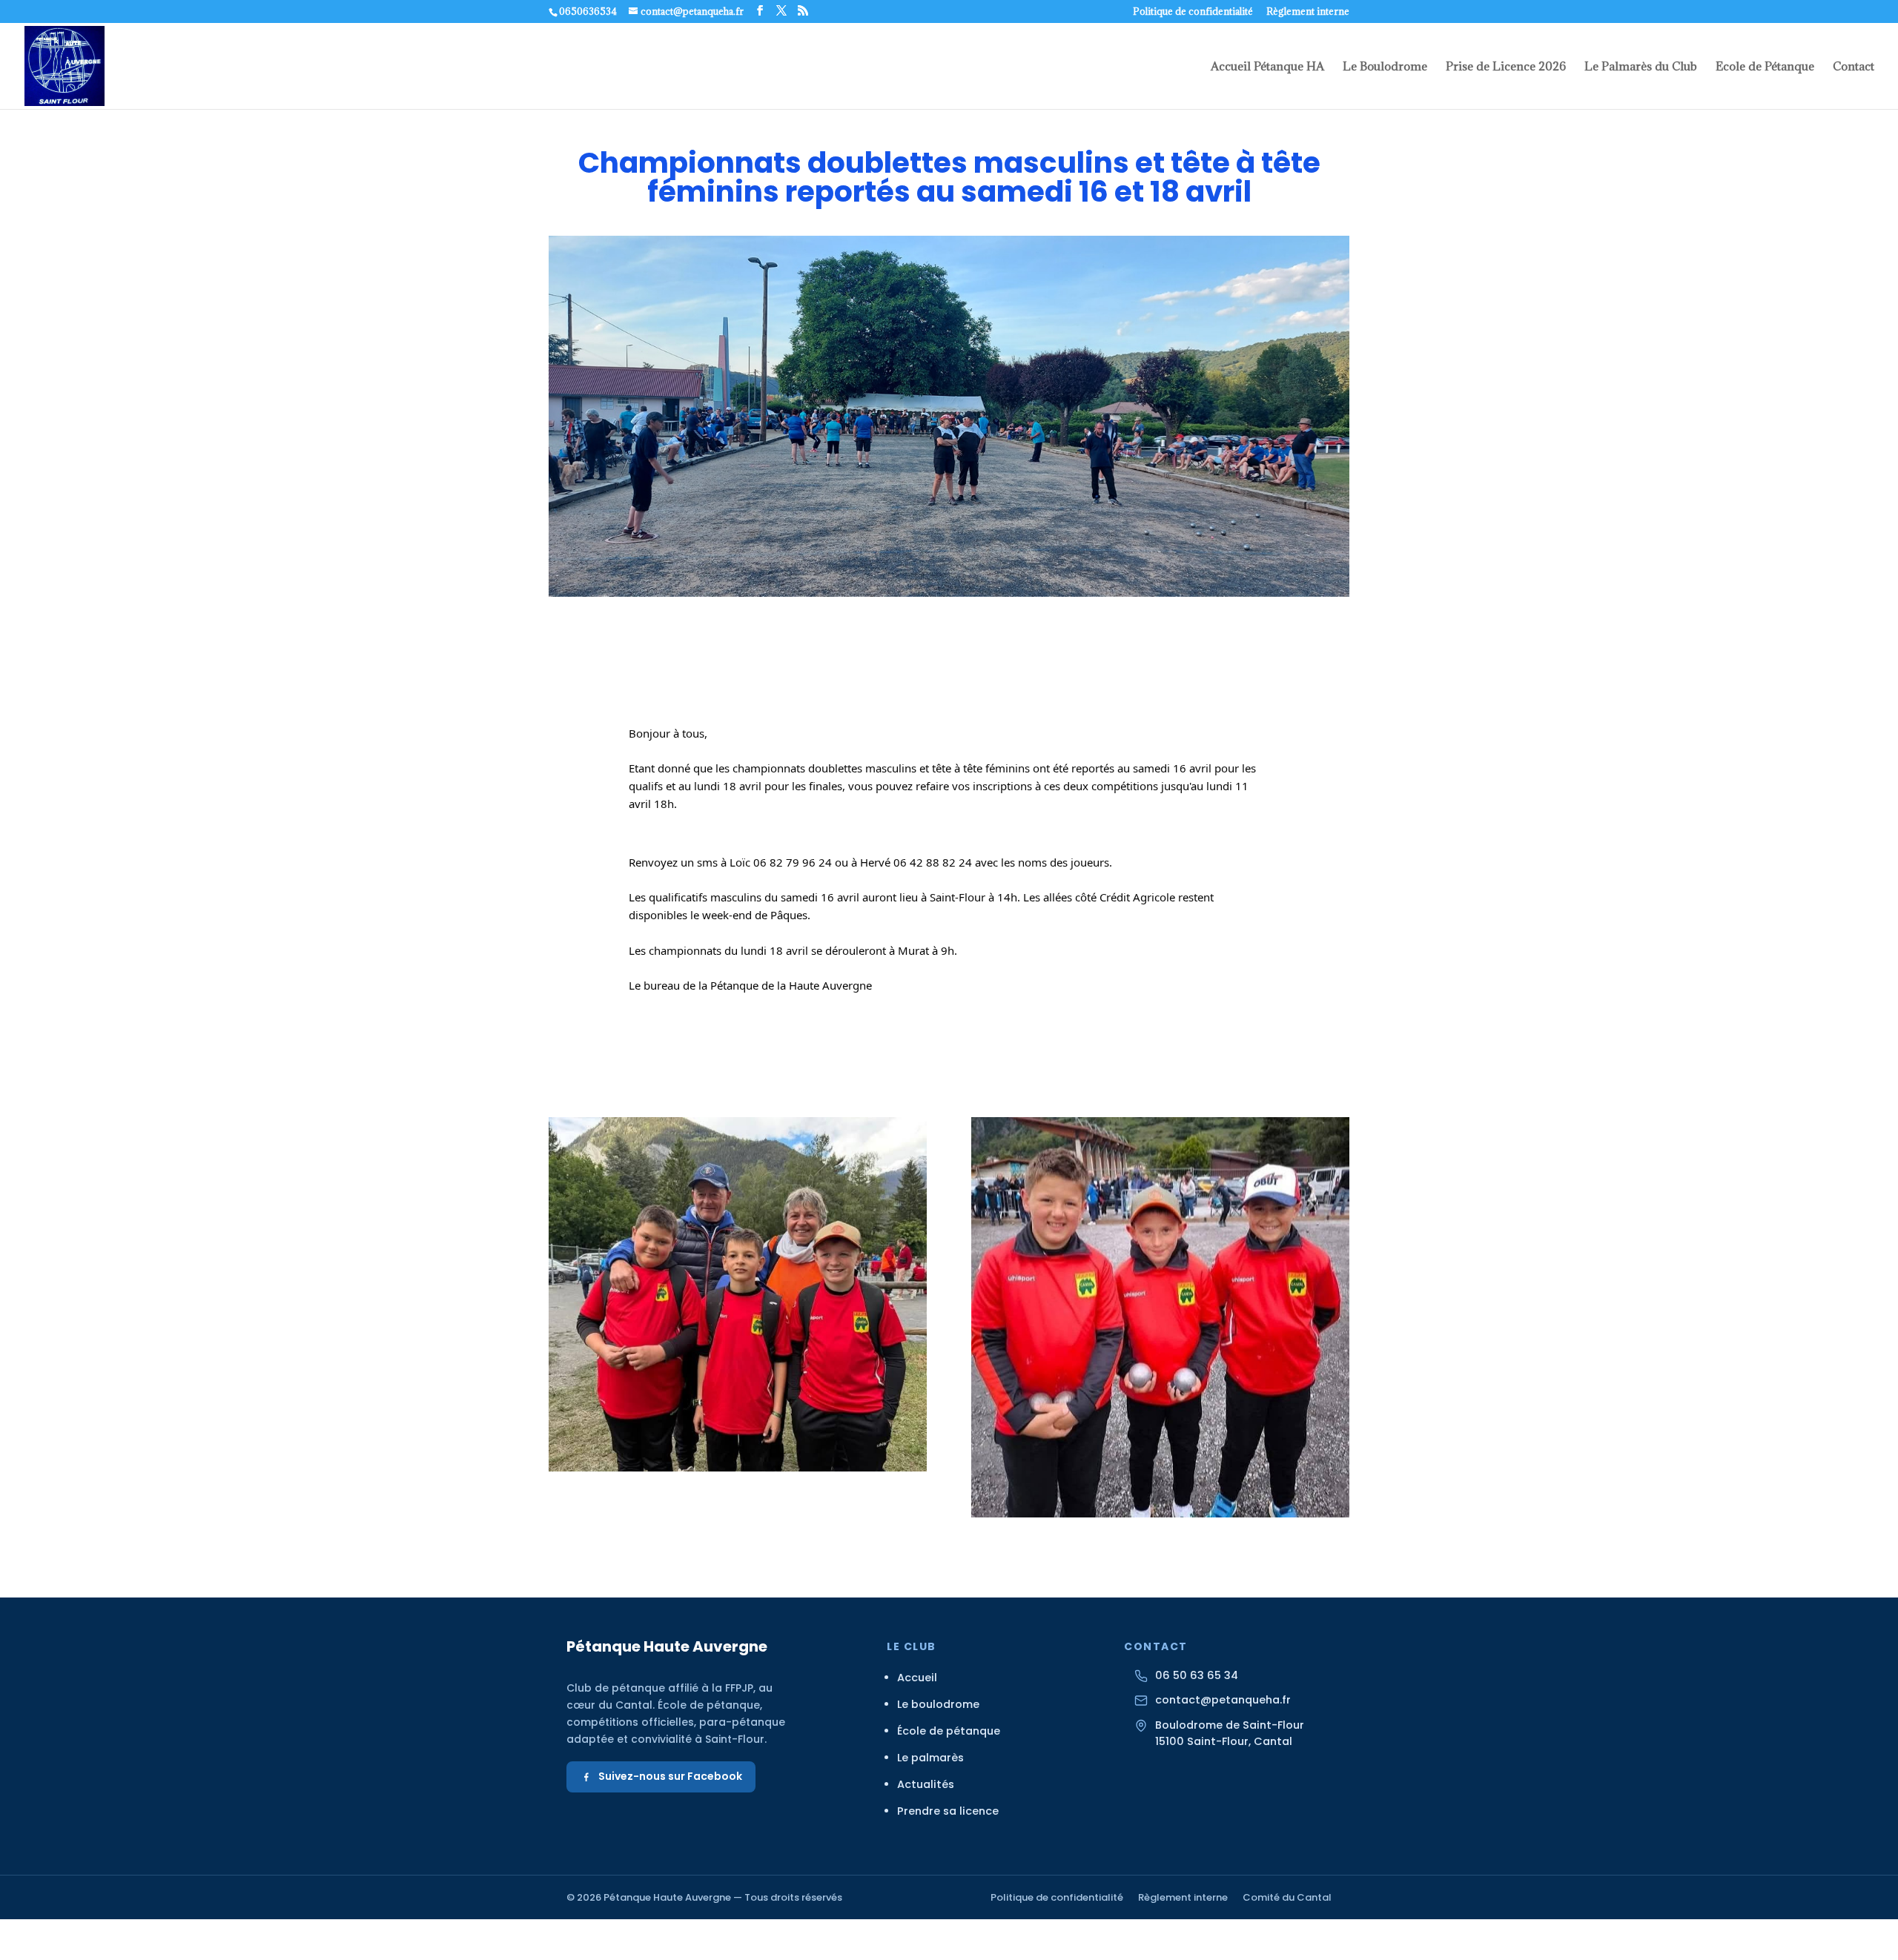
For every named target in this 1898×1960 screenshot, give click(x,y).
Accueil (917, 1678)
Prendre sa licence (948, 1811)
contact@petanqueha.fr (1223, 1700)
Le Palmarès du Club (1641, 67)
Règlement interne (1308, 12)
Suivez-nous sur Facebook (670, 1776)
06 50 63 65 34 (1197, 1675)
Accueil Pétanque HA (1267, 67)
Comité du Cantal (1287, 1897)
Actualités (926, 1784)
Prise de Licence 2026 (1506, 67)
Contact (1854, 67)
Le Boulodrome (1385, 67)
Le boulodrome (938, 1704)
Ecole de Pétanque (1765, 67)
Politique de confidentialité (1193, 12)
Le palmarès (930, 1758)
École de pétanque (949, 1731)
